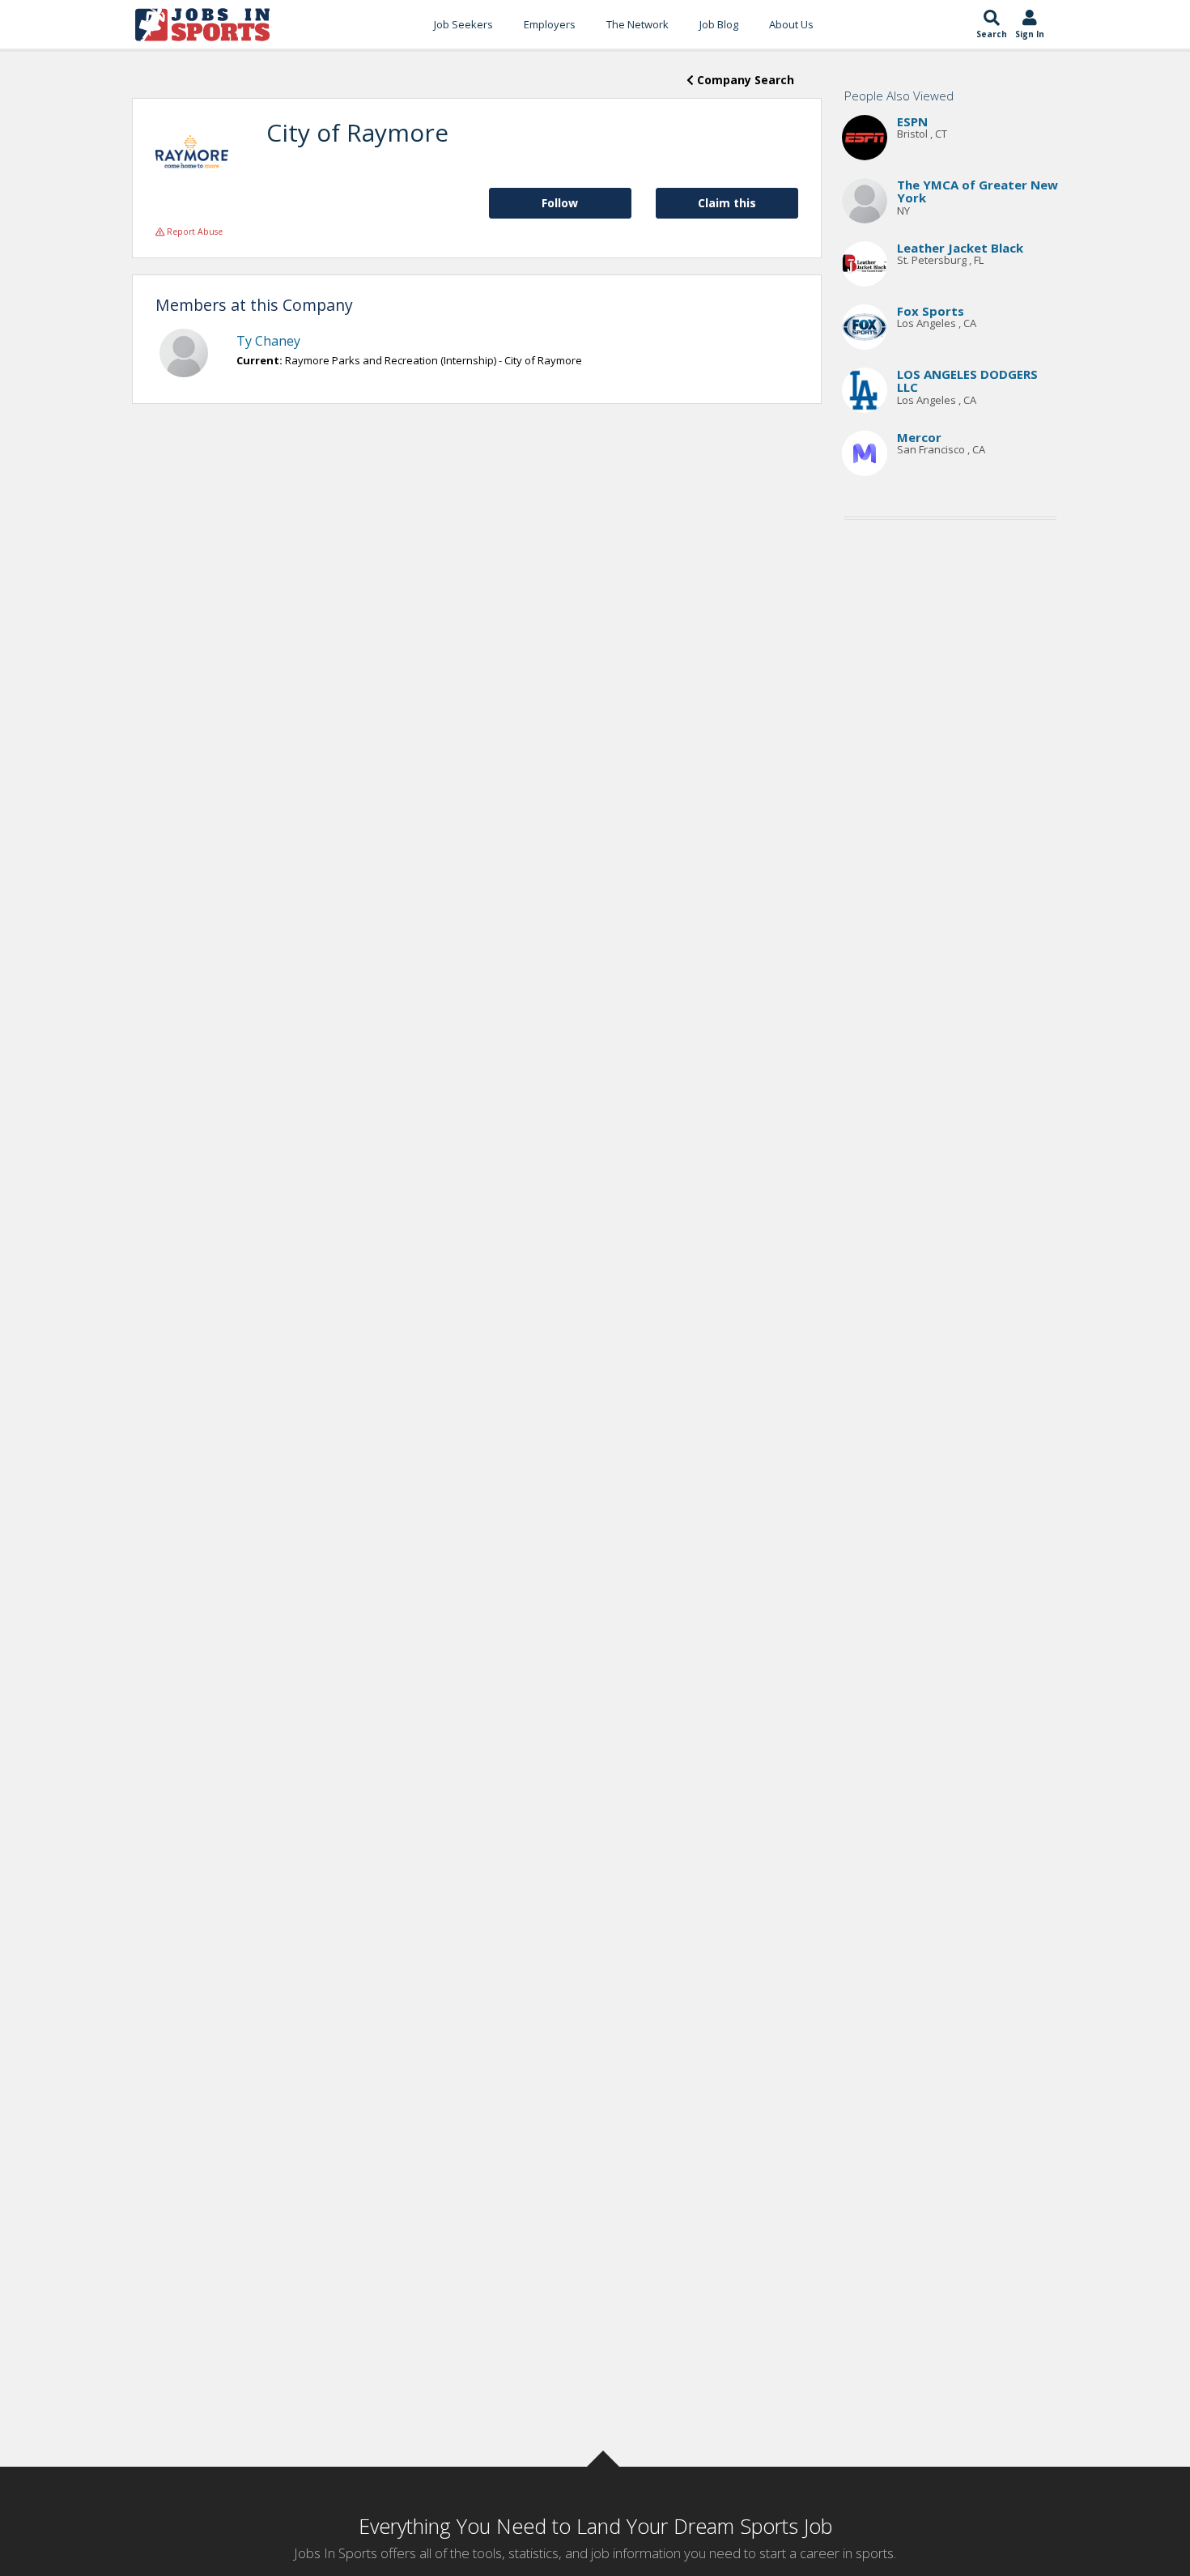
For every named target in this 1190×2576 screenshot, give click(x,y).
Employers (550, 24)
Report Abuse (193, 232)
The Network (637, 24)
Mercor (919, 437)
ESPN (912, 121)
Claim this (727, 203)
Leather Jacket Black (960, 248)
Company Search (744, 80)
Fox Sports (931, 311)
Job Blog (719, 24)
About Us (791, 24)
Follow (560, 203)
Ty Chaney (268, 341)
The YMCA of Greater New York (977, 191)
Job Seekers (463, 24)
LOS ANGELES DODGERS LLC (967, 381)
